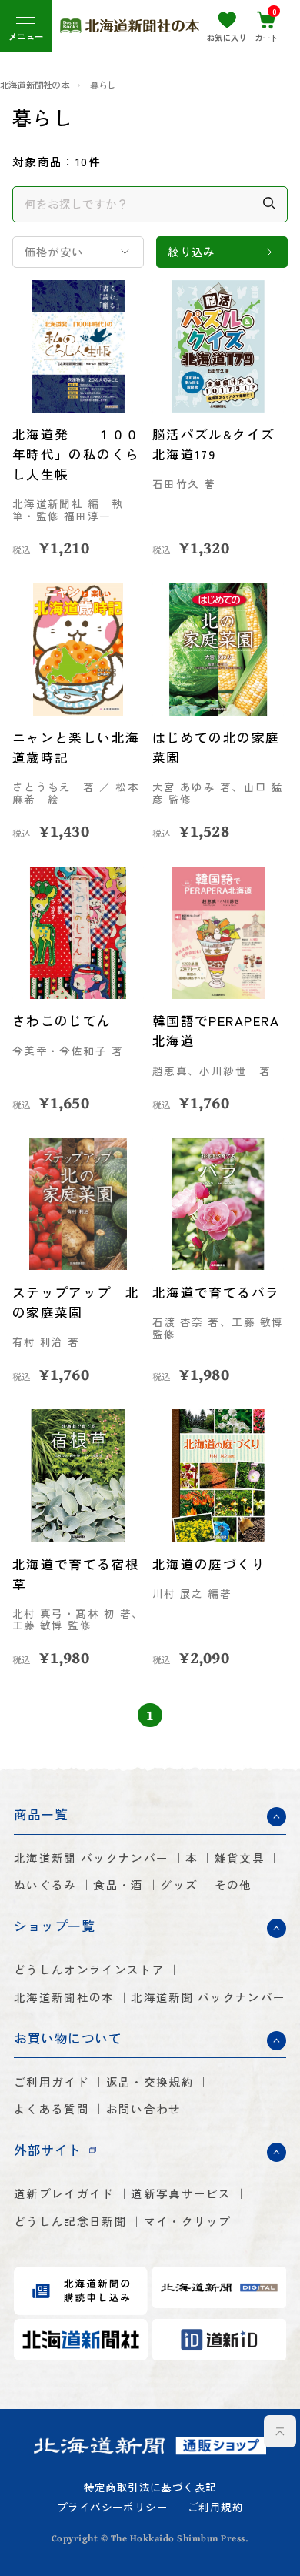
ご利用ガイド (52, 2082)
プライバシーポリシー (112, 2508)
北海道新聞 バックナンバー (91, 1858)
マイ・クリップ (188, 2222)
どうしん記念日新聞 (70, 2222)
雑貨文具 (240, 1858)
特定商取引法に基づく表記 (150, 2487)
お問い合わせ (144, 2109)
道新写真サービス (181, 2194)
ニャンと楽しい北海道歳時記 (76, 747)
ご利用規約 (215, 2508)
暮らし (103, 85)
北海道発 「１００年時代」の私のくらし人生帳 (76, 454)
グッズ (179, 1885)
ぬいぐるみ (45, 1885)
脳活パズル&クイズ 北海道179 (214, 444)
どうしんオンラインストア (89, 1970)
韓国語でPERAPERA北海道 (216, 1031)
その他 (233, 1885)
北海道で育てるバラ (216, 1292)
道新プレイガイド (64, 2194)
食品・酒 (118, 1885)
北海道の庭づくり (209, 1564)
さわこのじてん (62, 1021)
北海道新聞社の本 (35, 85)
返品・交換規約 (150, 2082)
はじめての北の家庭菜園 (216, 747)
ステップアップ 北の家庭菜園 (76, 1302)
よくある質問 (52, 2109)
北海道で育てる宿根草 (76, 1574)
